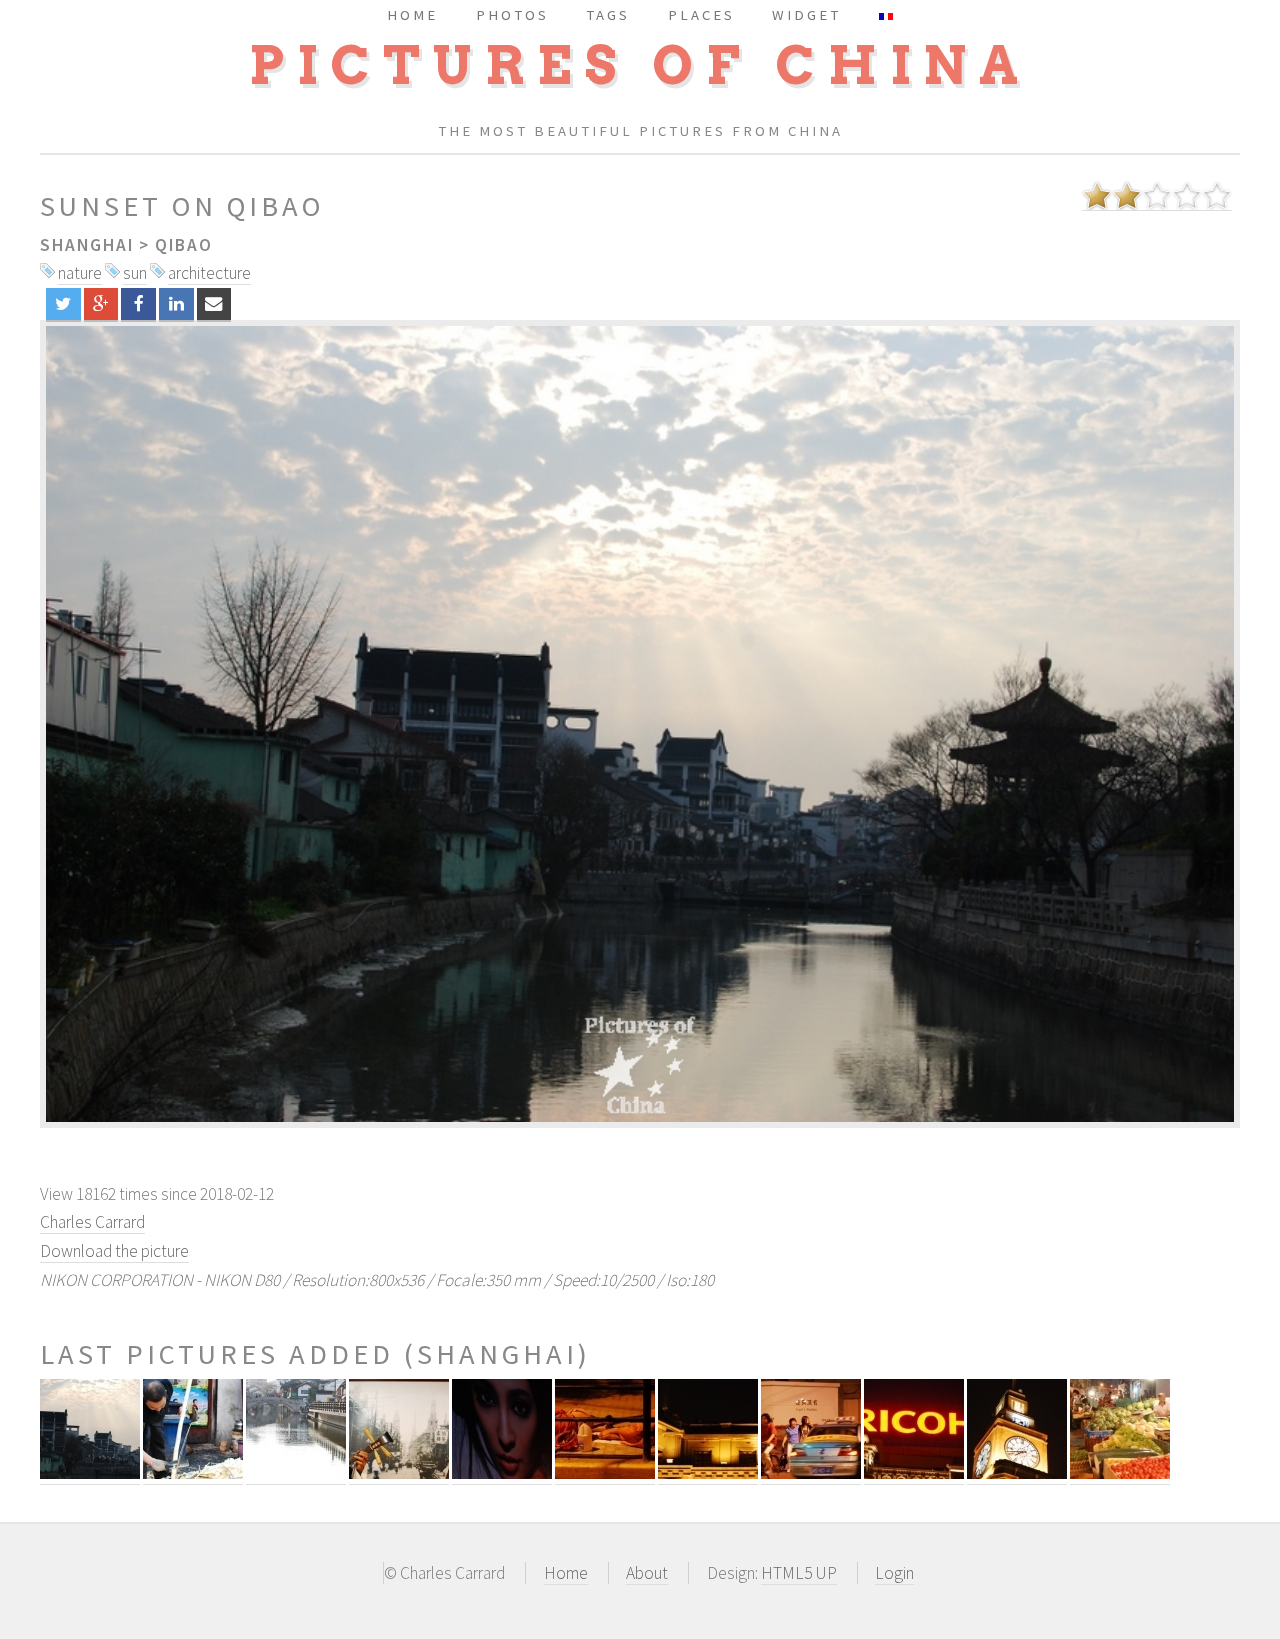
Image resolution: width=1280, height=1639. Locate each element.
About (647, 1573)
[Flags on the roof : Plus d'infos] (708, 1473)
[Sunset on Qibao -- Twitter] (63, 304)
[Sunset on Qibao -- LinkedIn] (176, 304)
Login (894, 1573)
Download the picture (114, 1251)
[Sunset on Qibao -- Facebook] (138, 304)
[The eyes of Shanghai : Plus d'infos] (502, 1473)
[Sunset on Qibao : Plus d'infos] (90, 1473)
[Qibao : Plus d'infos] (296, 1473)
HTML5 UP (799, 1573)
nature (80, 273)
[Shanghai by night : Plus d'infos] (811, 1473)
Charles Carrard (92, 1222)
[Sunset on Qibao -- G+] (101, 304)
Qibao (184, 245)
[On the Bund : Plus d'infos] (1017, 1473)
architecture (209, 273)
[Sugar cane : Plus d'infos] (193, 1473)
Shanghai (87, 245)
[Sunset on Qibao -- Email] (214, 304)
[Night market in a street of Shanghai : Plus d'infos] (1120, 1473)
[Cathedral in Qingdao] (640, 724)
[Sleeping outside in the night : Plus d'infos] (605, 1473)
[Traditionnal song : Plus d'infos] (399, 1473)
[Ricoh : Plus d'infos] (914, 1473)
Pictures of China (640, 65)
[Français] (886, 14)
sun (135, 273)
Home (566, 1573)
